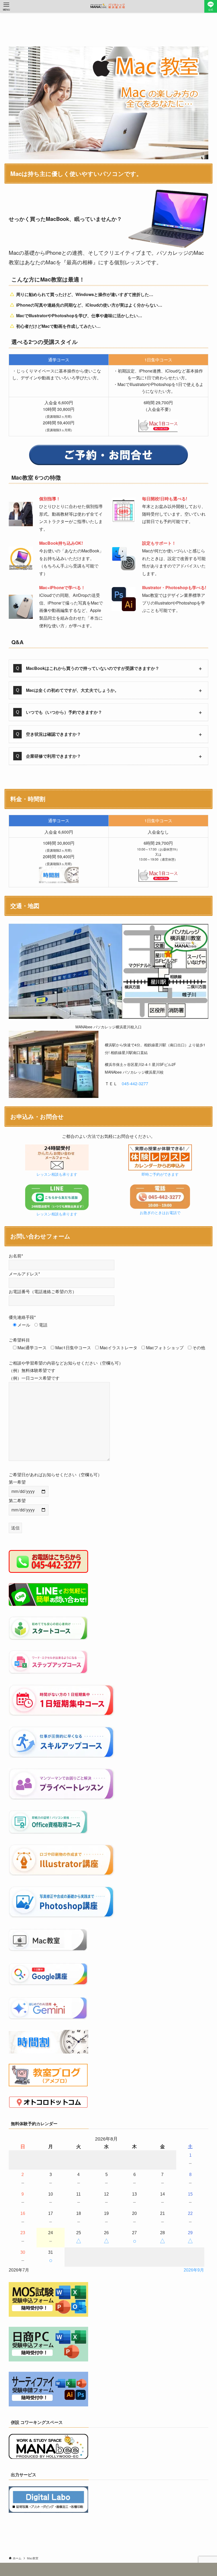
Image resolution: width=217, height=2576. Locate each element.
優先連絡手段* (22, 1317)
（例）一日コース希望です (34, 1378)
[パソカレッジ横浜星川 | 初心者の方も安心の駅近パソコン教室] (108, 6)
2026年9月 (194, 2270)
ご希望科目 (19, 1340)
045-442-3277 (135, 1083)
